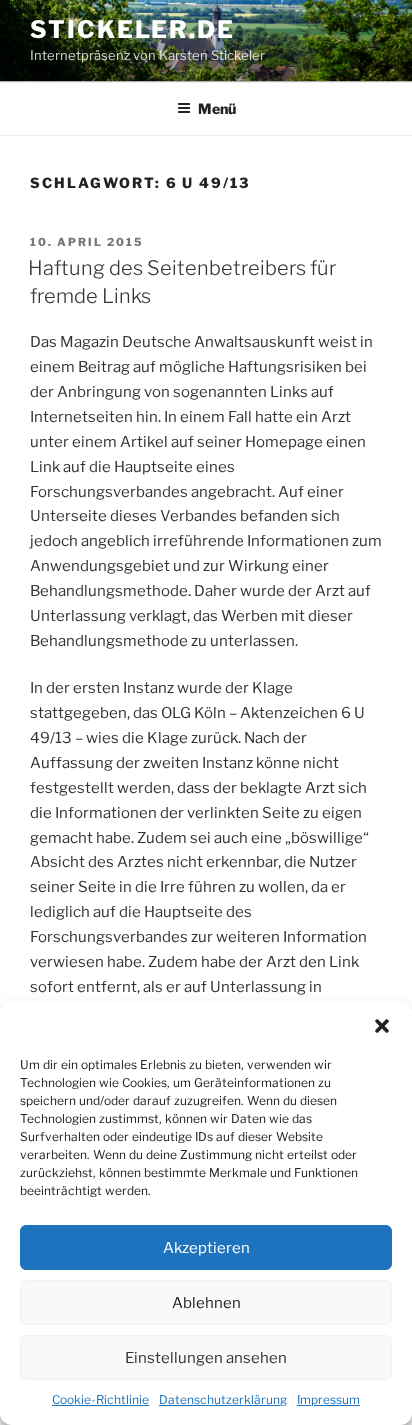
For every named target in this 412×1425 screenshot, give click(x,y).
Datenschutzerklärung (223, 1399)
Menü (217, 108)
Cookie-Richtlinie (100, 1399)
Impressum (328, 1399)
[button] (382, 1026)
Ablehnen (206, 1303)
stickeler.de (132, 29)
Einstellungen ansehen (206, 1358)
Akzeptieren (206, 1248)
